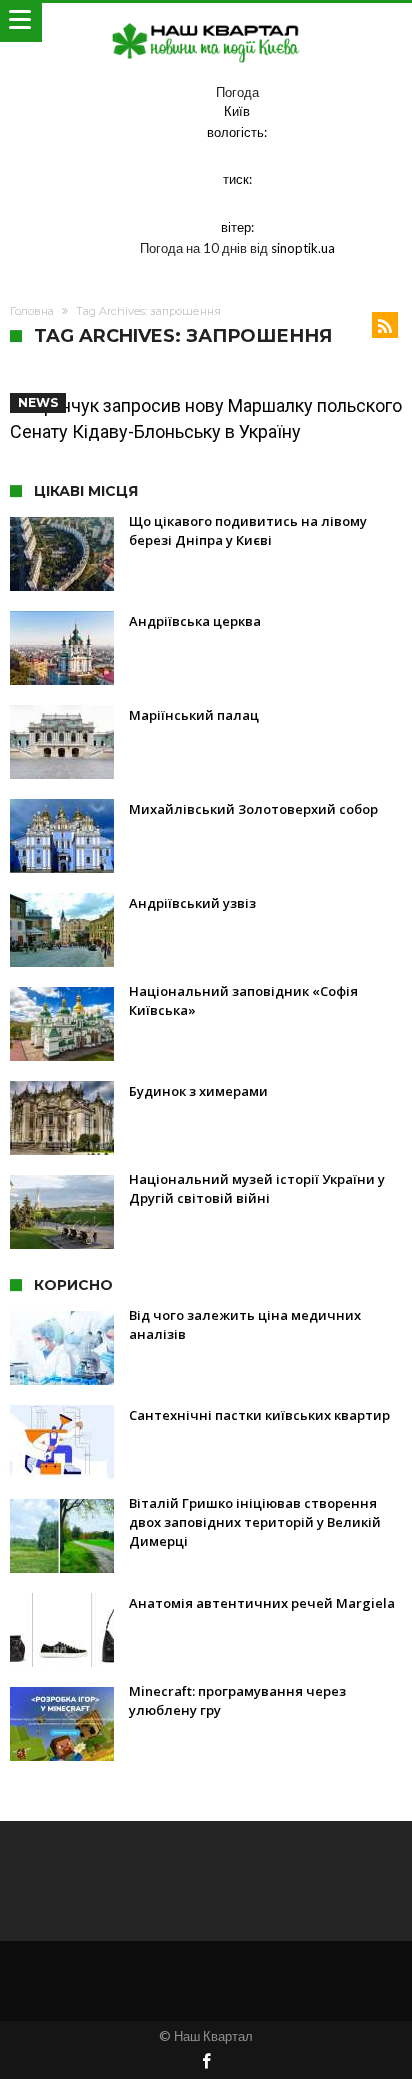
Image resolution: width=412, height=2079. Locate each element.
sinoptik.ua (303, 248)
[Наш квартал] (206, 22)
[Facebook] (206, 2062)
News (38, 402)
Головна (32, 311)
